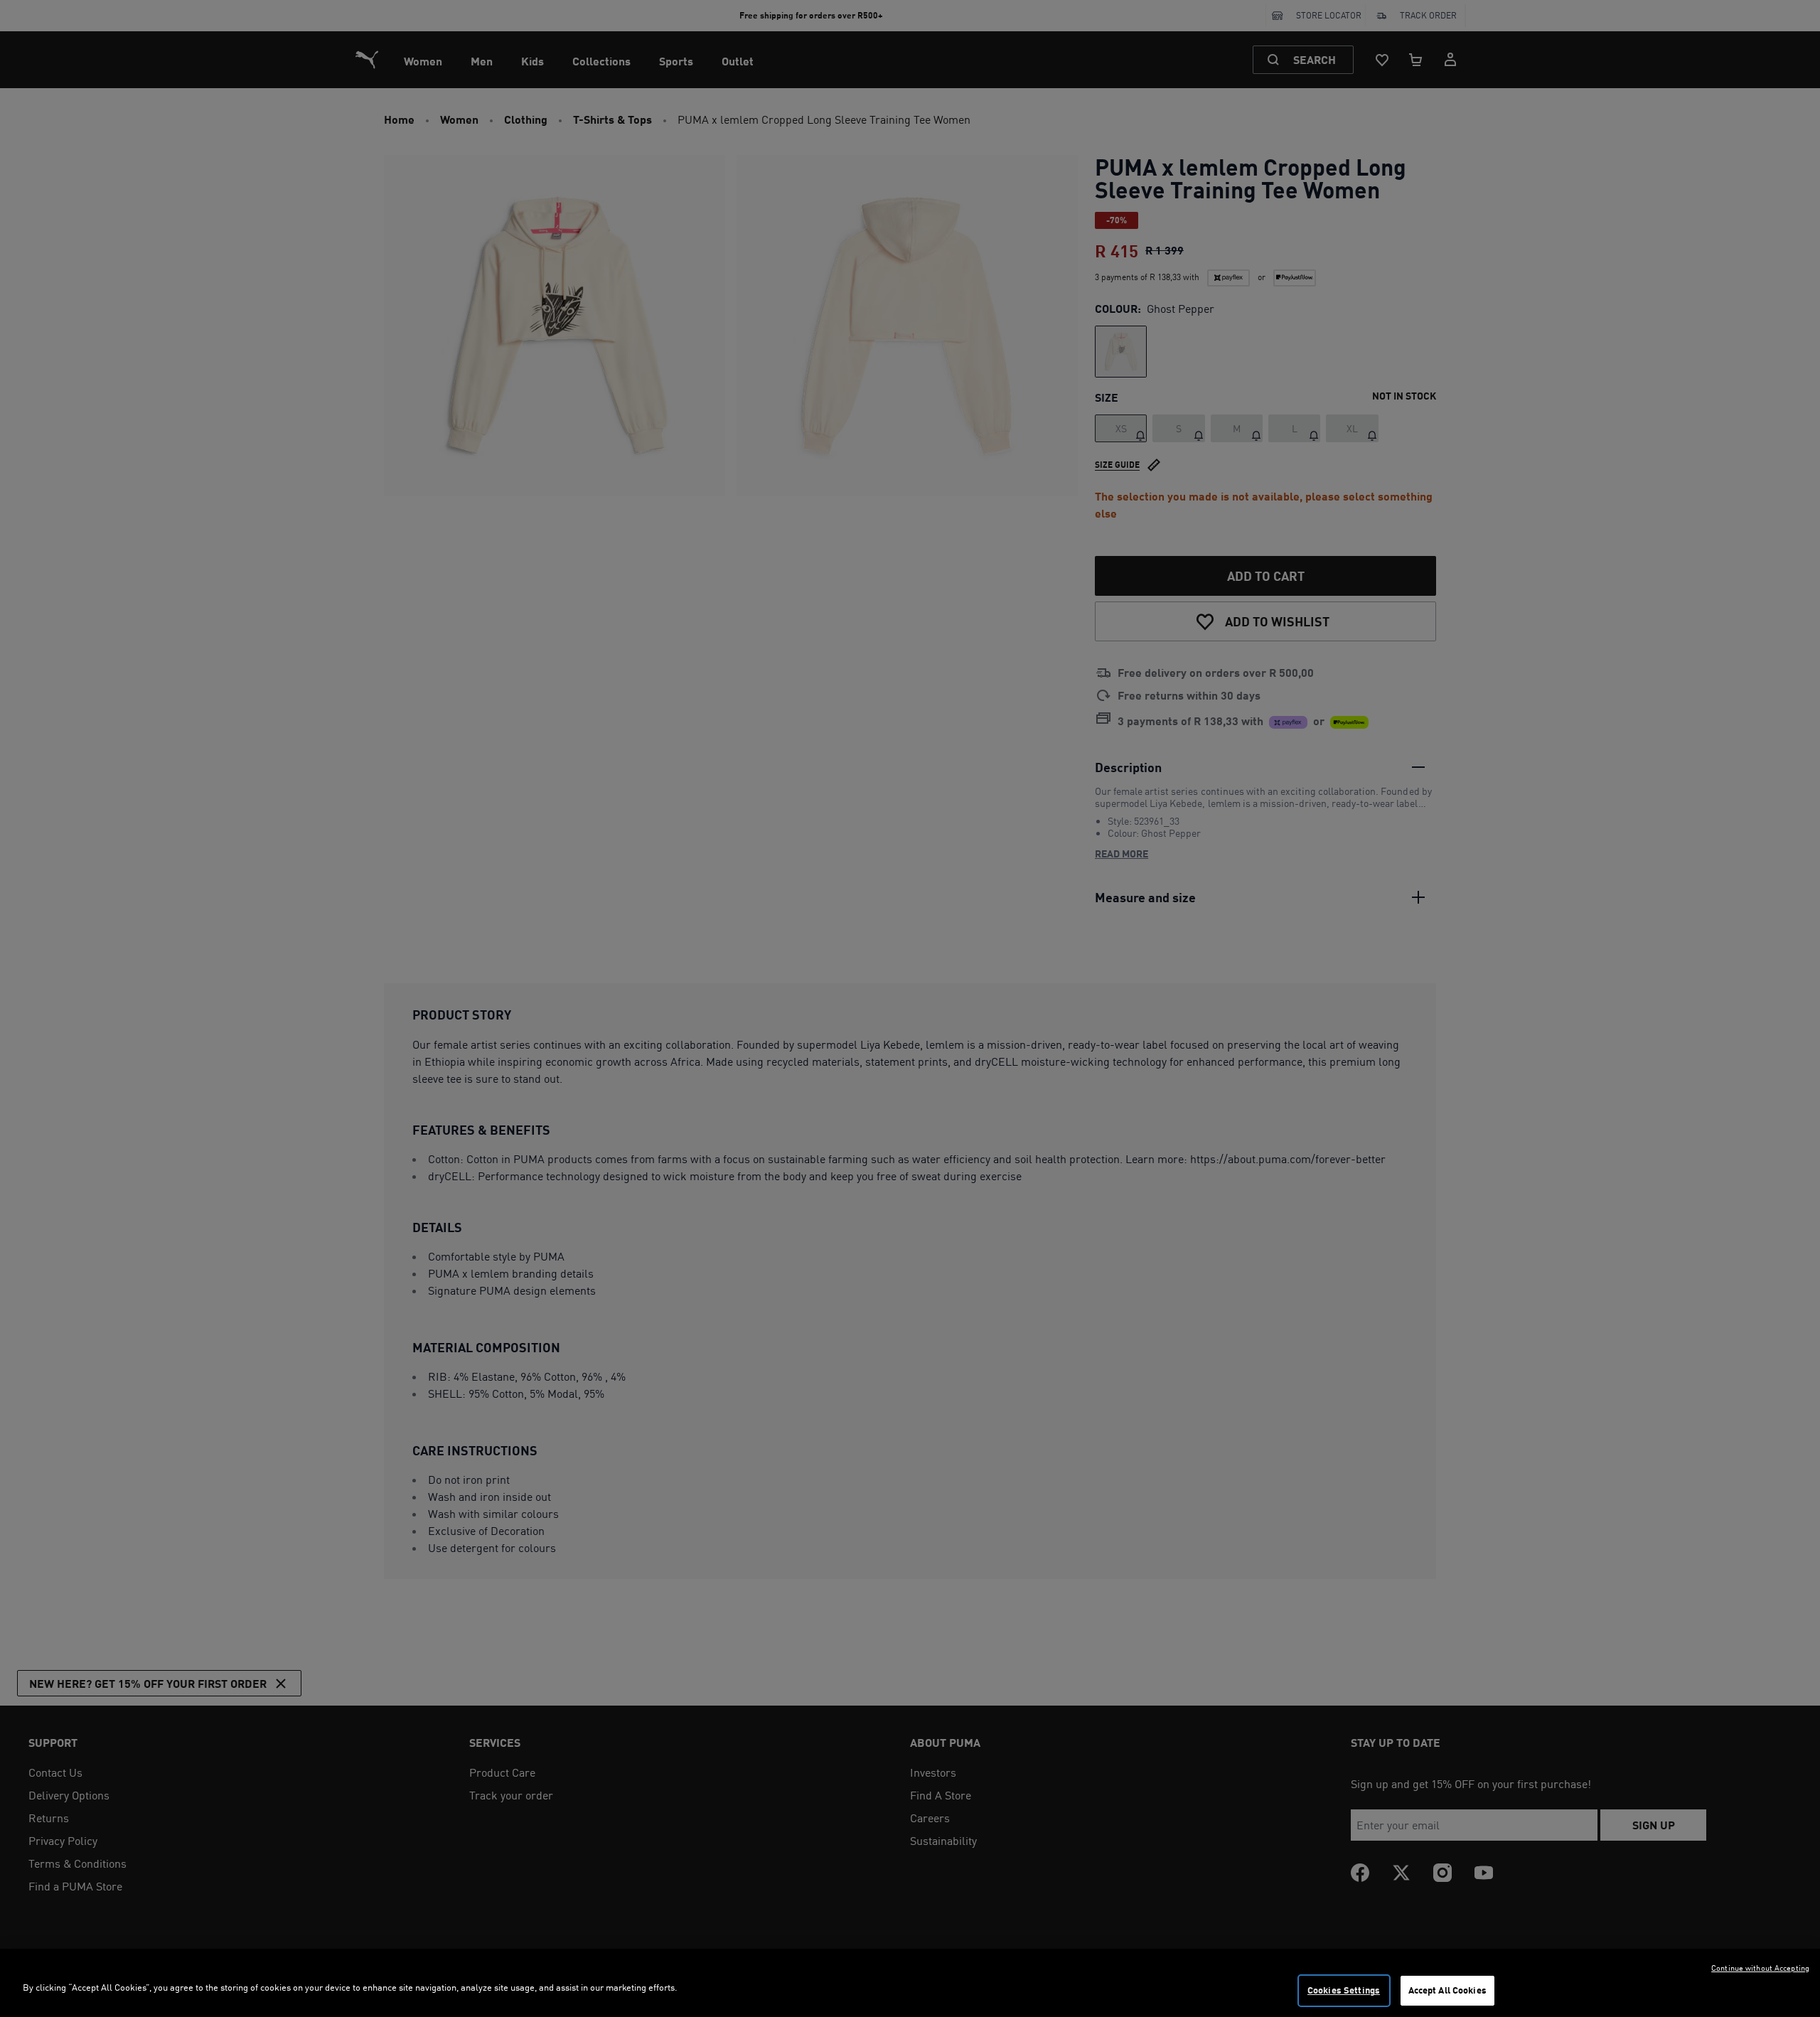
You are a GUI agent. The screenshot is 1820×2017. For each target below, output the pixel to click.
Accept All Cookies (1447, 1990)
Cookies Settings (1344, 1990)
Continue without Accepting (1760, 1968)
